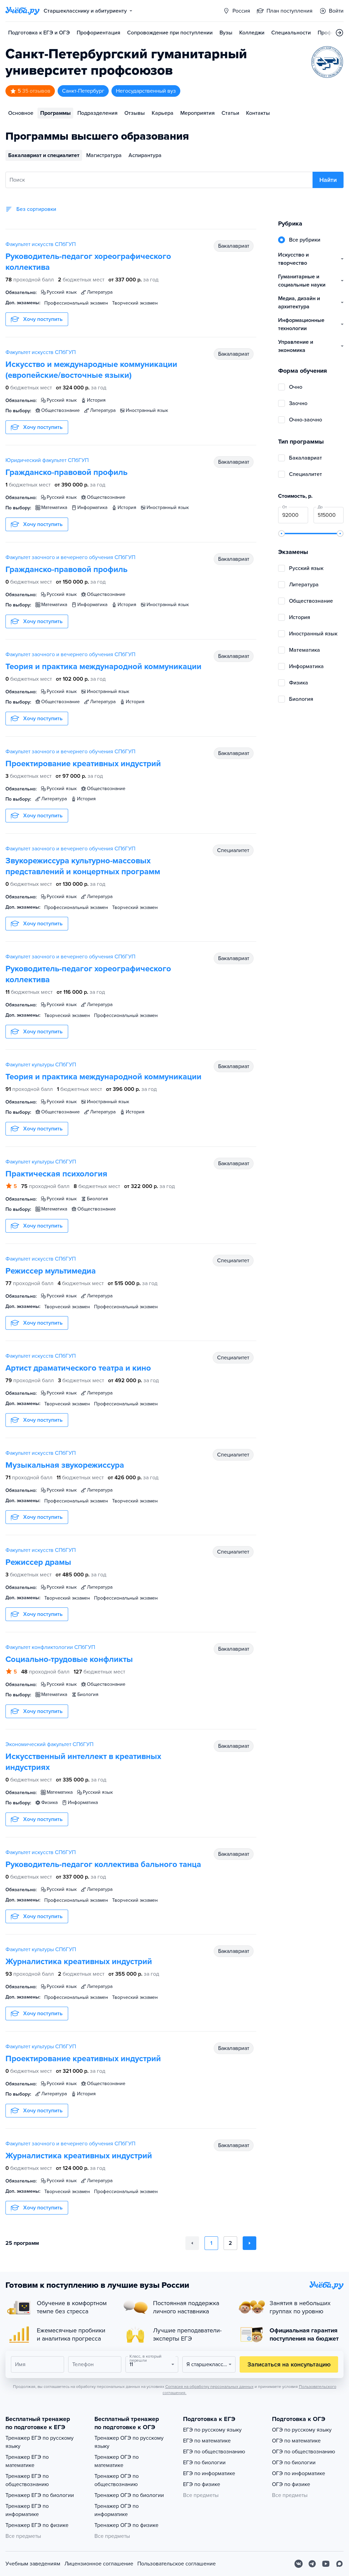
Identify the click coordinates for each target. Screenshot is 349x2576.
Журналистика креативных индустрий (79, 1962)
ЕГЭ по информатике (209, 2473)
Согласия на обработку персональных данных (209, 2387)
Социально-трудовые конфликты (69, 1659)
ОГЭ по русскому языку (302, 2430)
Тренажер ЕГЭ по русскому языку (40, 2442)
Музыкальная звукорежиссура (65, 1465)
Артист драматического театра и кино (78, 1368)
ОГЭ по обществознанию (304, 2452)
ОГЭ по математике (296, 2441)
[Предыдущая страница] (192, 2243)
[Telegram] (312, 2564)
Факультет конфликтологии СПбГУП (50, 1647)
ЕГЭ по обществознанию (214, 2452)
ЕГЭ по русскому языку (212, 2430)
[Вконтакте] (299, 2564)
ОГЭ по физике (291, 2484)
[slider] (282, 534)
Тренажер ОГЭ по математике (117, 2461)
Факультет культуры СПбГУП (41, 1065)
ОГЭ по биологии (294, 2463)
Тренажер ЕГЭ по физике (37, 2525)
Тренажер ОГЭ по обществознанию (117, 2480)
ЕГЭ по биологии (204, 2463)
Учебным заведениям (33, 2564)
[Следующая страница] (249, 2243)
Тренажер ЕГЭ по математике (27, 2461)
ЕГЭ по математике (207, 2441)
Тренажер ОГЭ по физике (126, 2525)
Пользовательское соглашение (177, 2564)
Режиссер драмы (38, 1562)
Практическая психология (56, 1174)
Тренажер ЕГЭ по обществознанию (27, 2480)
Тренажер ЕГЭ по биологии (40, 2495)
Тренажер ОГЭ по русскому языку (129, 2442)
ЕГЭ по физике (202, 2484)
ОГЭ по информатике (299, 2473)
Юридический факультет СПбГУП (47, 460)
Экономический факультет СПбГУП (49, 1744)
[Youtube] (326, 2564)
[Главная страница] (22, 11)
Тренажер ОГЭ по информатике (117, 2510)
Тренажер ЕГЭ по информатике (27, 2510)
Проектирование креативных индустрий (83, 764)
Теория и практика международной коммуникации (103, 667)
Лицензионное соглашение (99, 2564)
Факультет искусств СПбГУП (41, 244)
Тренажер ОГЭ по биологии (129, 2495)
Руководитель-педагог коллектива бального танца (103, 1864)
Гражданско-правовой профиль (66, 472)
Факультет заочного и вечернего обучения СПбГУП (70, 557)
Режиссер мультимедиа (51, 1271)
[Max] (339, 2564)
